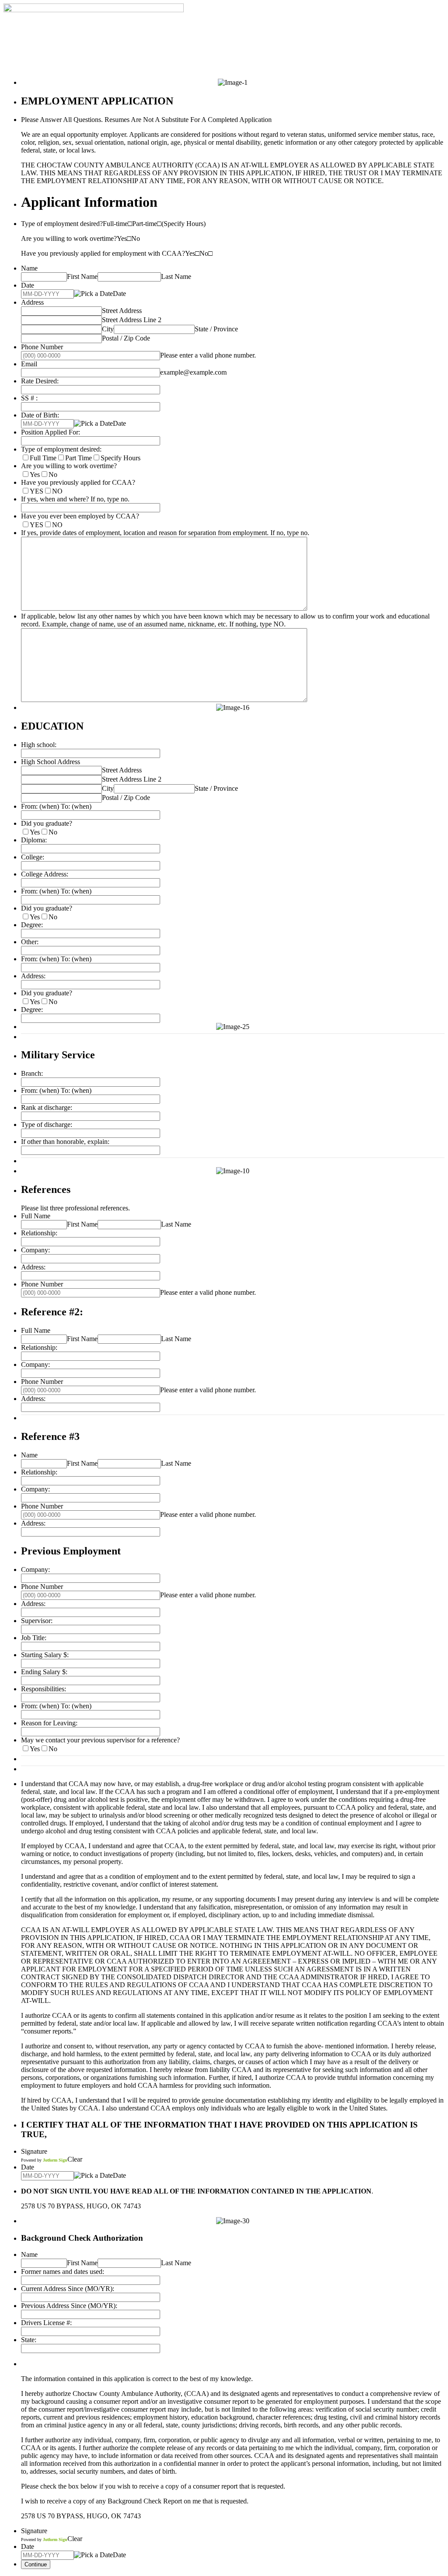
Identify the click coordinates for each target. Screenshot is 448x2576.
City (108, 329)
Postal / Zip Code (126, 338)
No (53, 475)
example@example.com (193, 372)
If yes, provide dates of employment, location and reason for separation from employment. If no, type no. (165, 533)
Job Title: (34, 1638)
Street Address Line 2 (132, 320)
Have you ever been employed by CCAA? (80, 516)
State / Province (216, 329)
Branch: (32, 1073)
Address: (33, 976)
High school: (39, 745)
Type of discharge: (47, 1125)
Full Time (43, 458)
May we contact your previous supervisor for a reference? (100, 1740)
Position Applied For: (51, 432)
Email (29, 364)
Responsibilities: (44, 1689)
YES (37, 491)
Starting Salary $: (45, 1655)
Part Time (79, 458)
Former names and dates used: (63, 2272)
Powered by (44, 2160)
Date (28, 285)
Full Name (36, 1216)
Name (29, 268)
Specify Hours (121, 458)
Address (32, 302)
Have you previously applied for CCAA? (78, 482)
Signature (34, 2151)
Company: (35, 1250)
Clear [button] (75, 2159)
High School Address (51, 762)
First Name (82, 276)
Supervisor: (37, 1621)
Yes (35, 475)
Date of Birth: (40, 415)
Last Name (176, 276)
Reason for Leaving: (49, 1723)
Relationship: (39, 1233)
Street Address (122, 311)
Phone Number (42, 347)
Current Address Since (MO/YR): (68, 2289)
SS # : (29, 398)
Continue (36, 2564)
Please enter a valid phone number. (208, 355)
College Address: (45, 874)
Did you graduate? (47, 823)
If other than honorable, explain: (65, 1142)
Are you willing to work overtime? (69, 466)
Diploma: (34, 840)
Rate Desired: (40, 381)
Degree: (32, 925)
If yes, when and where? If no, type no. (75, 499)
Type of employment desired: (61, 449)
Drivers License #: (46, 2323)
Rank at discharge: (47, 1107)
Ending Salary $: (44, 1672)
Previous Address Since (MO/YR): (69, 2306)
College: (33, 857)
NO (57, 491)
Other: (30, 942)
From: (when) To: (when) (56, 806)
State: (29, 2340)
